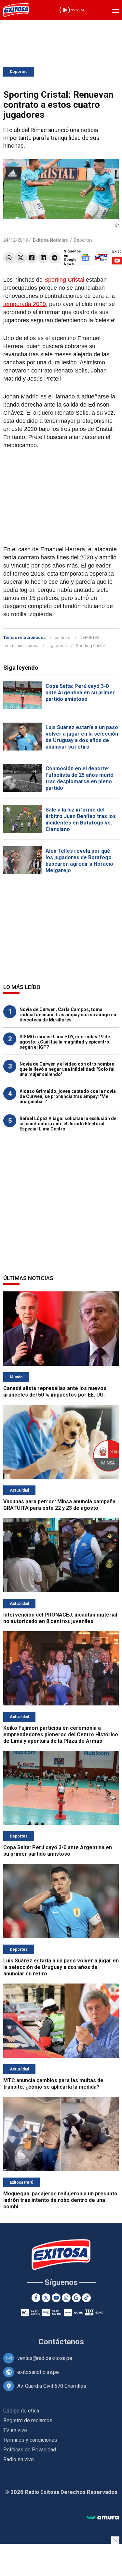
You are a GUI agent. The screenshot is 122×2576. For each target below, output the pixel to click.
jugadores (57, 646)
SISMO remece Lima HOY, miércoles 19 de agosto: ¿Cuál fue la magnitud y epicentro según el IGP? (65, 1042)
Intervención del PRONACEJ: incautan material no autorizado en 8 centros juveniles (60, 1618)
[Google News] (76, 2298)
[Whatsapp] (9, 258)
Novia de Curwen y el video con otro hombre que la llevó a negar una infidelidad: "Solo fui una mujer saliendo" (67, 1069)
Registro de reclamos (28, 2420)
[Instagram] (66, 2298)
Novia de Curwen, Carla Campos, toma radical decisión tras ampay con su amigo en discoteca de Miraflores (68, 1015)
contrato (63, 637)
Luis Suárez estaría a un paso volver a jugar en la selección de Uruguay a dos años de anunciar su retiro (82, 737)
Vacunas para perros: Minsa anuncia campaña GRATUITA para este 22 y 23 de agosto (59, 1505)
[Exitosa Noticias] (16, 10)
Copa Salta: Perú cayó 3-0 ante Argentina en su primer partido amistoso (80, 693)
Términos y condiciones (30, 2440)
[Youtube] (56, 2298)
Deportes (19, 72)
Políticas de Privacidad (30, 2450)
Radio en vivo (19, 2459)
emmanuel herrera (22, 646)
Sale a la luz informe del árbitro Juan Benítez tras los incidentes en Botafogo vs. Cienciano (81, 819)
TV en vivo (15, 2430)
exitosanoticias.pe (38, 2372)
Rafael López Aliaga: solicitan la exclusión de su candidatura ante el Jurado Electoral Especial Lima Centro (68, 1124)
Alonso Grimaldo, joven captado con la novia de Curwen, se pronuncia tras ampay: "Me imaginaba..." (68, 1096)
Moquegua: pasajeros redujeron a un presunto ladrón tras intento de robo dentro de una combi (60, 2200)
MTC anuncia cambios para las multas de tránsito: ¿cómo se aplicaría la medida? (53, 2084)
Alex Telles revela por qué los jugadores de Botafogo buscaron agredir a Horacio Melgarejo (79, 861)
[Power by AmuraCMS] (102, 2518)
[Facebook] (32, 258)
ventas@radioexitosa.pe (45, 2358)
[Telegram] (54, 258)
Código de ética (21, 2411)
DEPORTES (90, 637)
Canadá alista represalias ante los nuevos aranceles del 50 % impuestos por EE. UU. (55, 1392)
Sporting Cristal (64, 280)
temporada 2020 (25, 304)
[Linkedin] (43, 258)
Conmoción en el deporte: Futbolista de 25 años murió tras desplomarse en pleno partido (80, 778)
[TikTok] (86, 2298)
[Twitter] (20, 258)
